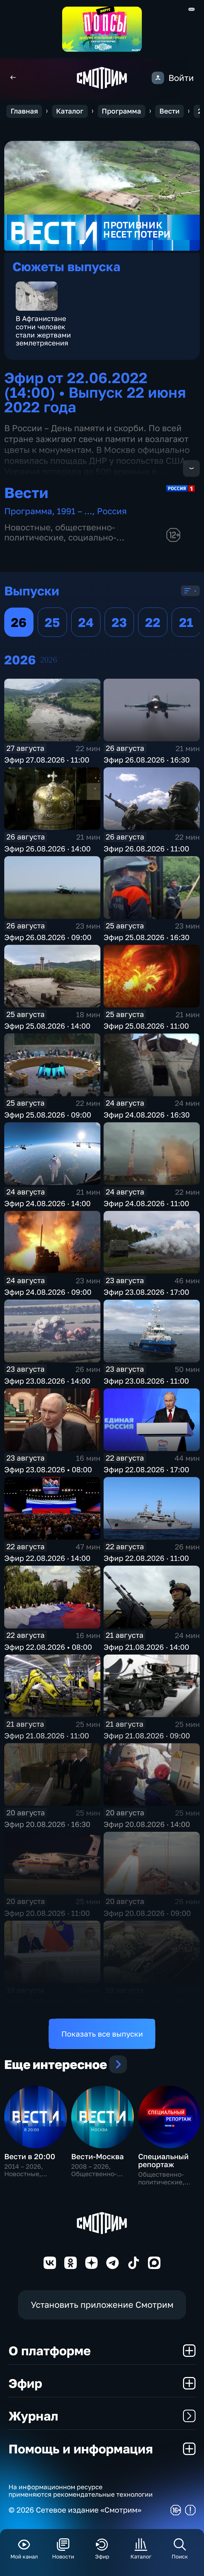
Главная (24, 111)
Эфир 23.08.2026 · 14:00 (47, 1381)
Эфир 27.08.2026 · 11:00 (47, 760)
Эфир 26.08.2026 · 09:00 (48, 937)
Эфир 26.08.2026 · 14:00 (47, 849)
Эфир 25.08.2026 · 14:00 (47, 1026)
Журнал (33, 2416)
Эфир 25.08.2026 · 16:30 (146, 937)
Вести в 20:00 (30, 2156)
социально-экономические (60, 542)
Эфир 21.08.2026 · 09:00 (147, 1736)
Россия (112, 511)
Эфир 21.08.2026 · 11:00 (47, 1736)
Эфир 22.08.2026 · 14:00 (47, 1558)
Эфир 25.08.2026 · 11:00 (146, 1026)
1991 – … (75, 511)
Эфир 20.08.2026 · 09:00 (147, 1913)
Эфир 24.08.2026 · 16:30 (147, 1115)
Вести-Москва (97, 2156)
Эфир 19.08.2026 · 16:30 (47, 2002)
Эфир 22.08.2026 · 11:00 (146, 1558)
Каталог (70, 111)
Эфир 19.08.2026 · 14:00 (146, 2002)
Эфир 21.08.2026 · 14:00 (146, 1647)
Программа (121, 111)
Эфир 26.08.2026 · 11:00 (146, 849)
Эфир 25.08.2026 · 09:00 (48, 1115)
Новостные (27, 527)
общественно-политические (60, 532)
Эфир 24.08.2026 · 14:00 (47, 1203)
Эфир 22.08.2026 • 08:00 (48, 1647)
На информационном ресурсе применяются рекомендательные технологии (81, 2491)
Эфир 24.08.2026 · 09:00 (48, 1292)
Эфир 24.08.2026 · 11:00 (146, 1203)
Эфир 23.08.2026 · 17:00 (146, 1292)
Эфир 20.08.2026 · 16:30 (47, 1824)
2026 (49, 660)
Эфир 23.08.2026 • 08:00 (48, 1469)
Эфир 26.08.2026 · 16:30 (147, 760)
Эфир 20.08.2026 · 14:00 (147, 1824)
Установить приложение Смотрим (102, 2305)
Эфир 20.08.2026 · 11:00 (47, 1913)
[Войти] (158, 78)
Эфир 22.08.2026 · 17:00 (146, 1469)
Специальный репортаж (163, 2160)
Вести (169, 111)
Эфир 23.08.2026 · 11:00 (146, 1381)
